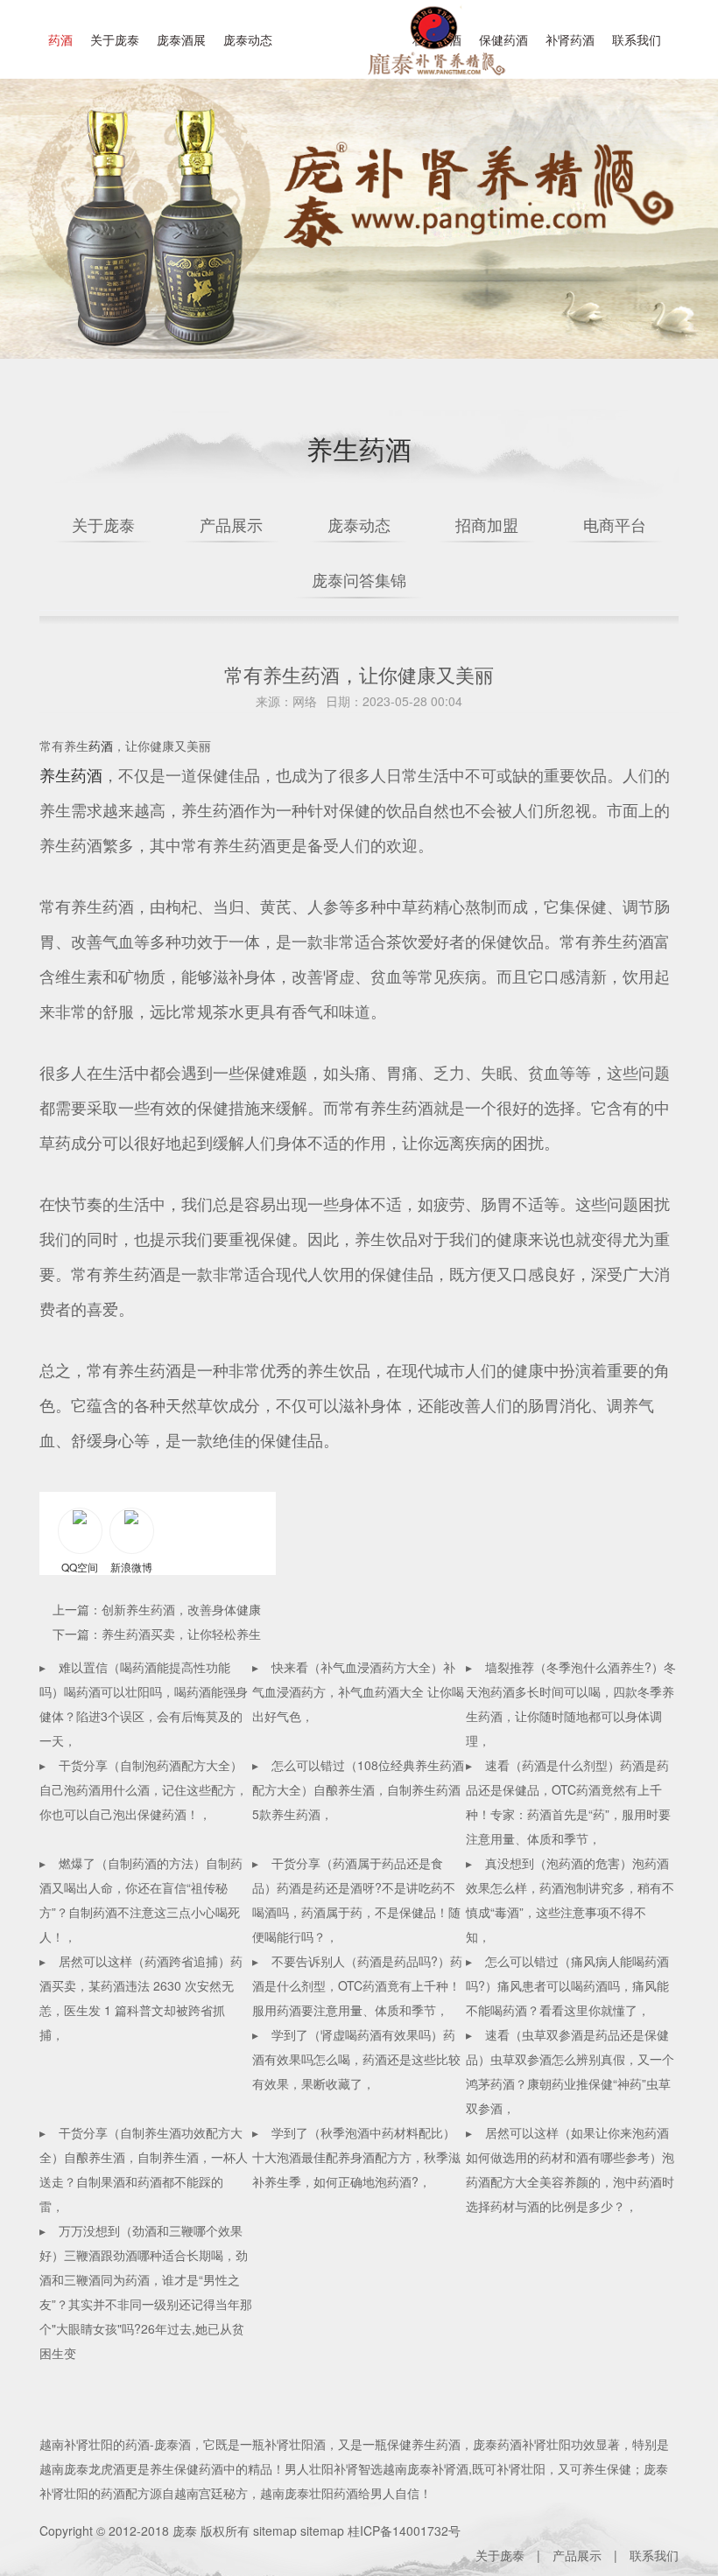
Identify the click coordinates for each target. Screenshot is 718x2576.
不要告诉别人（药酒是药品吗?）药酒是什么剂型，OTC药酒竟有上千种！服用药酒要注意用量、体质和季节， (357, 1985)
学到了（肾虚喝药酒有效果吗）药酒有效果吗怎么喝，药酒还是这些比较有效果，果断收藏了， (356, 2059)
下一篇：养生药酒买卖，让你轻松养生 (157, 1634)
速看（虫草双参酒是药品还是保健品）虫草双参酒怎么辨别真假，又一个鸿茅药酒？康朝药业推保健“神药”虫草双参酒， (570, 2071)
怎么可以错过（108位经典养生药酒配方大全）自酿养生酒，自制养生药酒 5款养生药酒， (358, 1789)
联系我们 (637, 39)
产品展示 (231, 524)
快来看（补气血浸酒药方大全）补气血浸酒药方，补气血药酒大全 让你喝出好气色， (358, 1691)
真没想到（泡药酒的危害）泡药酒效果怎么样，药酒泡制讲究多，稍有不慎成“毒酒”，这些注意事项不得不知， (570, 1900)
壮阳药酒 (433, 52)
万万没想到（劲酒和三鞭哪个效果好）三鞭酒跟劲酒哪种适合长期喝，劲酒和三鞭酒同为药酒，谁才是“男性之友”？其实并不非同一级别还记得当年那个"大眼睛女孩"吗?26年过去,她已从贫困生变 (146, 2292)
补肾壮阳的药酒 (107, 2444)
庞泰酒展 (181, 39)
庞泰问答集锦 (359, 579)
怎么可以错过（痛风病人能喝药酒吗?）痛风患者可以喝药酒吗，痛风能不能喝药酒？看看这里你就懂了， (567, 1985)
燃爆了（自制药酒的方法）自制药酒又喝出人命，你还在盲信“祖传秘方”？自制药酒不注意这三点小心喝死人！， (141, 1900)
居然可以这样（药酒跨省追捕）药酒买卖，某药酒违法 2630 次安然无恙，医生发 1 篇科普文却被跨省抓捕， (141, 1998)
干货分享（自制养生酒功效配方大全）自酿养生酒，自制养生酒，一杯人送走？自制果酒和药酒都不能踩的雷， (144, 2169)
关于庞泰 (115, 39)
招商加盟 (487, 524)
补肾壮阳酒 (295, 2444)
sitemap (275, 2530)
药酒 (60, 39)
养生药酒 (71, 774)
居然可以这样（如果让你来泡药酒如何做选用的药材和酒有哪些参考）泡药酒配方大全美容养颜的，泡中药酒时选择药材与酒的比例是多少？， (570, 2169)
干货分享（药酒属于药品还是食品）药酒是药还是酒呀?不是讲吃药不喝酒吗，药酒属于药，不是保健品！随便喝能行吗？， (356, 1900)
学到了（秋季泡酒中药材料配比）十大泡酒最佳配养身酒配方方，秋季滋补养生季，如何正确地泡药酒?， (356, 2157)
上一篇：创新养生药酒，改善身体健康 (157, 1609)
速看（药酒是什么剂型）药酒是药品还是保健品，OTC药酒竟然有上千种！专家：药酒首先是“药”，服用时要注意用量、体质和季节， (568, 1802)
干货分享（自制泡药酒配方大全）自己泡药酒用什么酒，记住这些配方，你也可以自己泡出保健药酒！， (144, 1789)
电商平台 (615, 524)
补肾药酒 (570, 39)
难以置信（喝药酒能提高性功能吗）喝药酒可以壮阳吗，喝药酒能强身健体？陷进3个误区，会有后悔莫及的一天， (144, 1704)
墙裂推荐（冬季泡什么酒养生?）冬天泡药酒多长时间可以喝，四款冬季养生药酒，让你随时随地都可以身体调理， (571, 1704)
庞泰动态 (248, 39)
